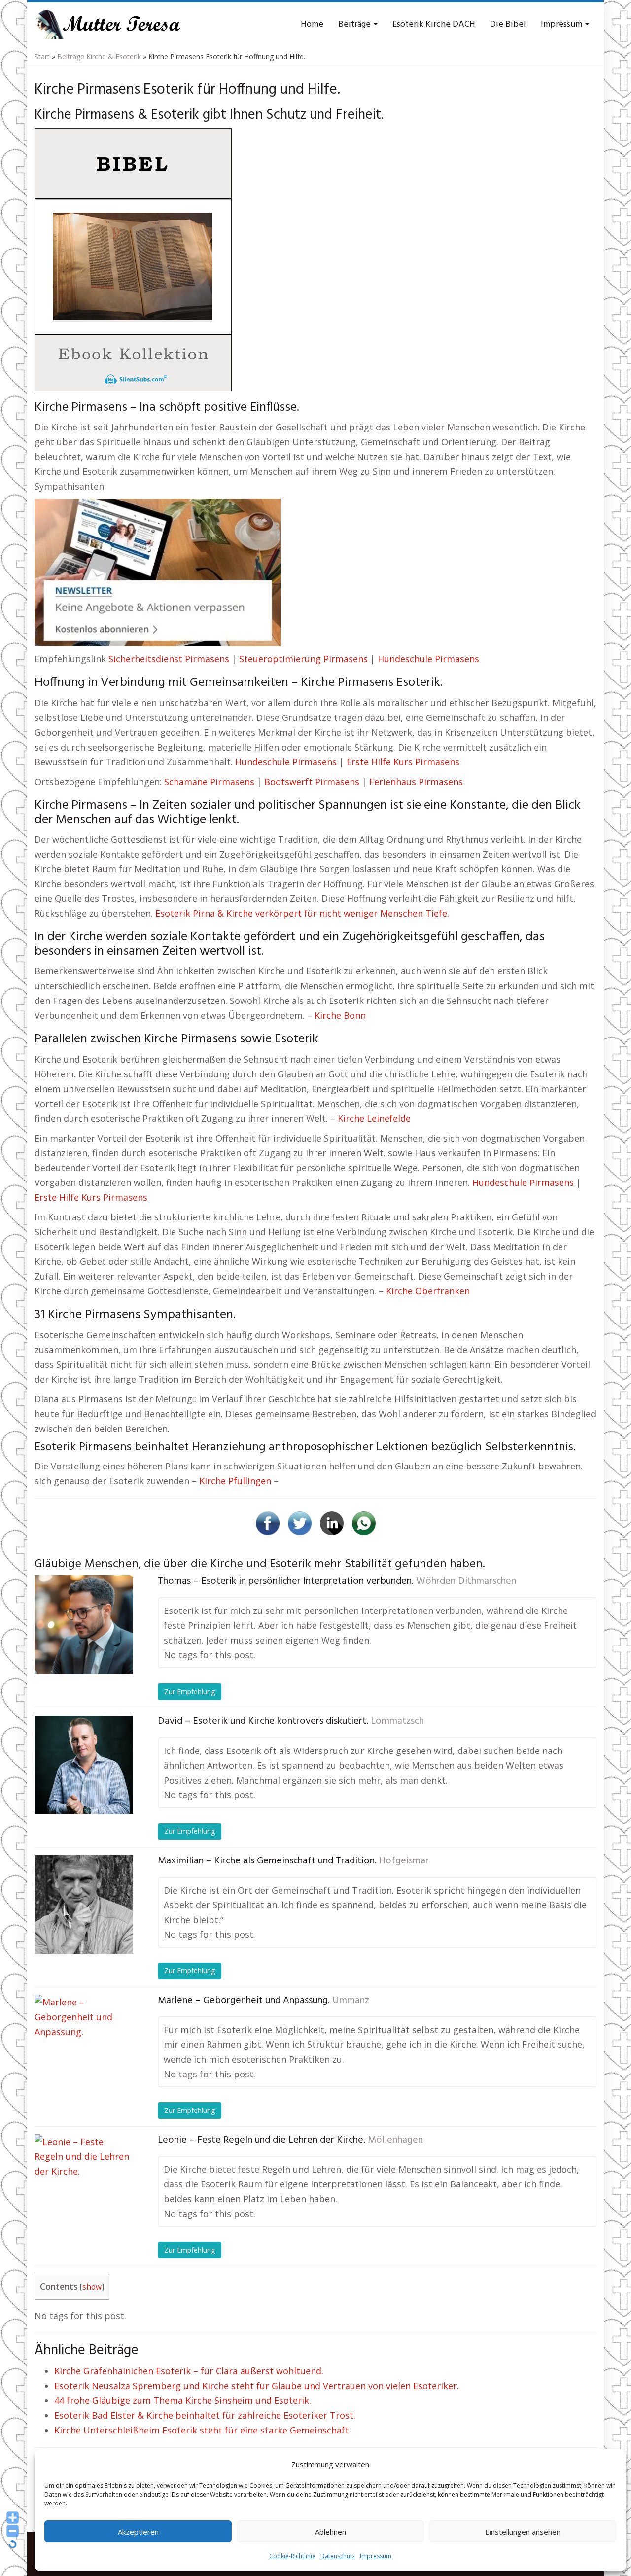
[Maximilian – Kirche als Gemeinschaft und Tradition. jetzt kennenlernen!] (84, 1904)
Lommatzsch (397, 1721)
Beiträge (355, 24)
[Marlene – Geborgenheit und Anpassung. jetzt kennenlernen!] (84, 2044)
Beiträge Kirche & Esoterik (99, 56)
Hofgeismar (404, 1861)
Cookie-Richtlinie (292, 2556)
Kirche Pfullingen (235, 1481)
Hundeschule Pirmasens (428, 659)
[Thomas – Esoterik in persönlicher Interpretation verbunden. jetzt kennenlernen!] (84, 1625)
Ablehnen (331, 2532)
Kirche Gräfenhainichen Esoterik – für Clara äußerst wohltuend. (189, 2371)
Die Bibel (508, 24)
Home (312, 24)
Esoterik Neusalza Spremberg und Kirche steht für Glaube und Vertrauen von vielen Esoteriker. (257, 2386)
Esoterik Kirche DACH (434, 24)
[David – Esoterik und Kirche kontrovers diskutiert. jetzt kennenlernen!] (84, 1765)
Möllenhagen (395, 2140)
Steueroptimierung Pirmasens (303, 659)
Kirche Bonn (340, 1015)
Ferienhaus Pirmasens (416, 782)
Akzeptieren (138, 2532)
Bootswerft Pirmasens (312, 782)
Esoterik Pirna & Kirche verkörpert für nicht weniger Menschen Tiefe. (302, 913)
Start (42, 56)
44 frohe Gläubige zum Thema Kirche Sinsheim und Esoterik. (183, 2400)
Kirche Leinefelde (374, 1118)
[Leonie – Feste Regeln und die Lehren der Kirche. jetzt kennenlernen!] (84, 2183)
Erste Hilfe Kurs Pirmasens (403, 762)
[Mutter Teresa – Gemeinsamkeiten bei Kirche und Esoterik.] (108, 25)
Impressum (376, 2556)
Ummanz (351, 2001)
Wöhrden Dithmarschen (466, 1581)
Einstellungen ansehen (523, 2532)
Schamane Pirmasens (209, 782)
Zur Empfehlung (190, 1692)
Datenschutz (338, 2556)
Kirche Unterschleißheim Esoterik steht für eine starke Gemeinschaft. (203, 2430)
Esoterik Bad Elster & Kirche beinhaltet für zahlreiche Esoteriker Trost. (205, 2415)
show (92, 2287)
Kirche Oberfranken (428, 1291)
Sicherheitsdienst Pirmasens (169, 659)
